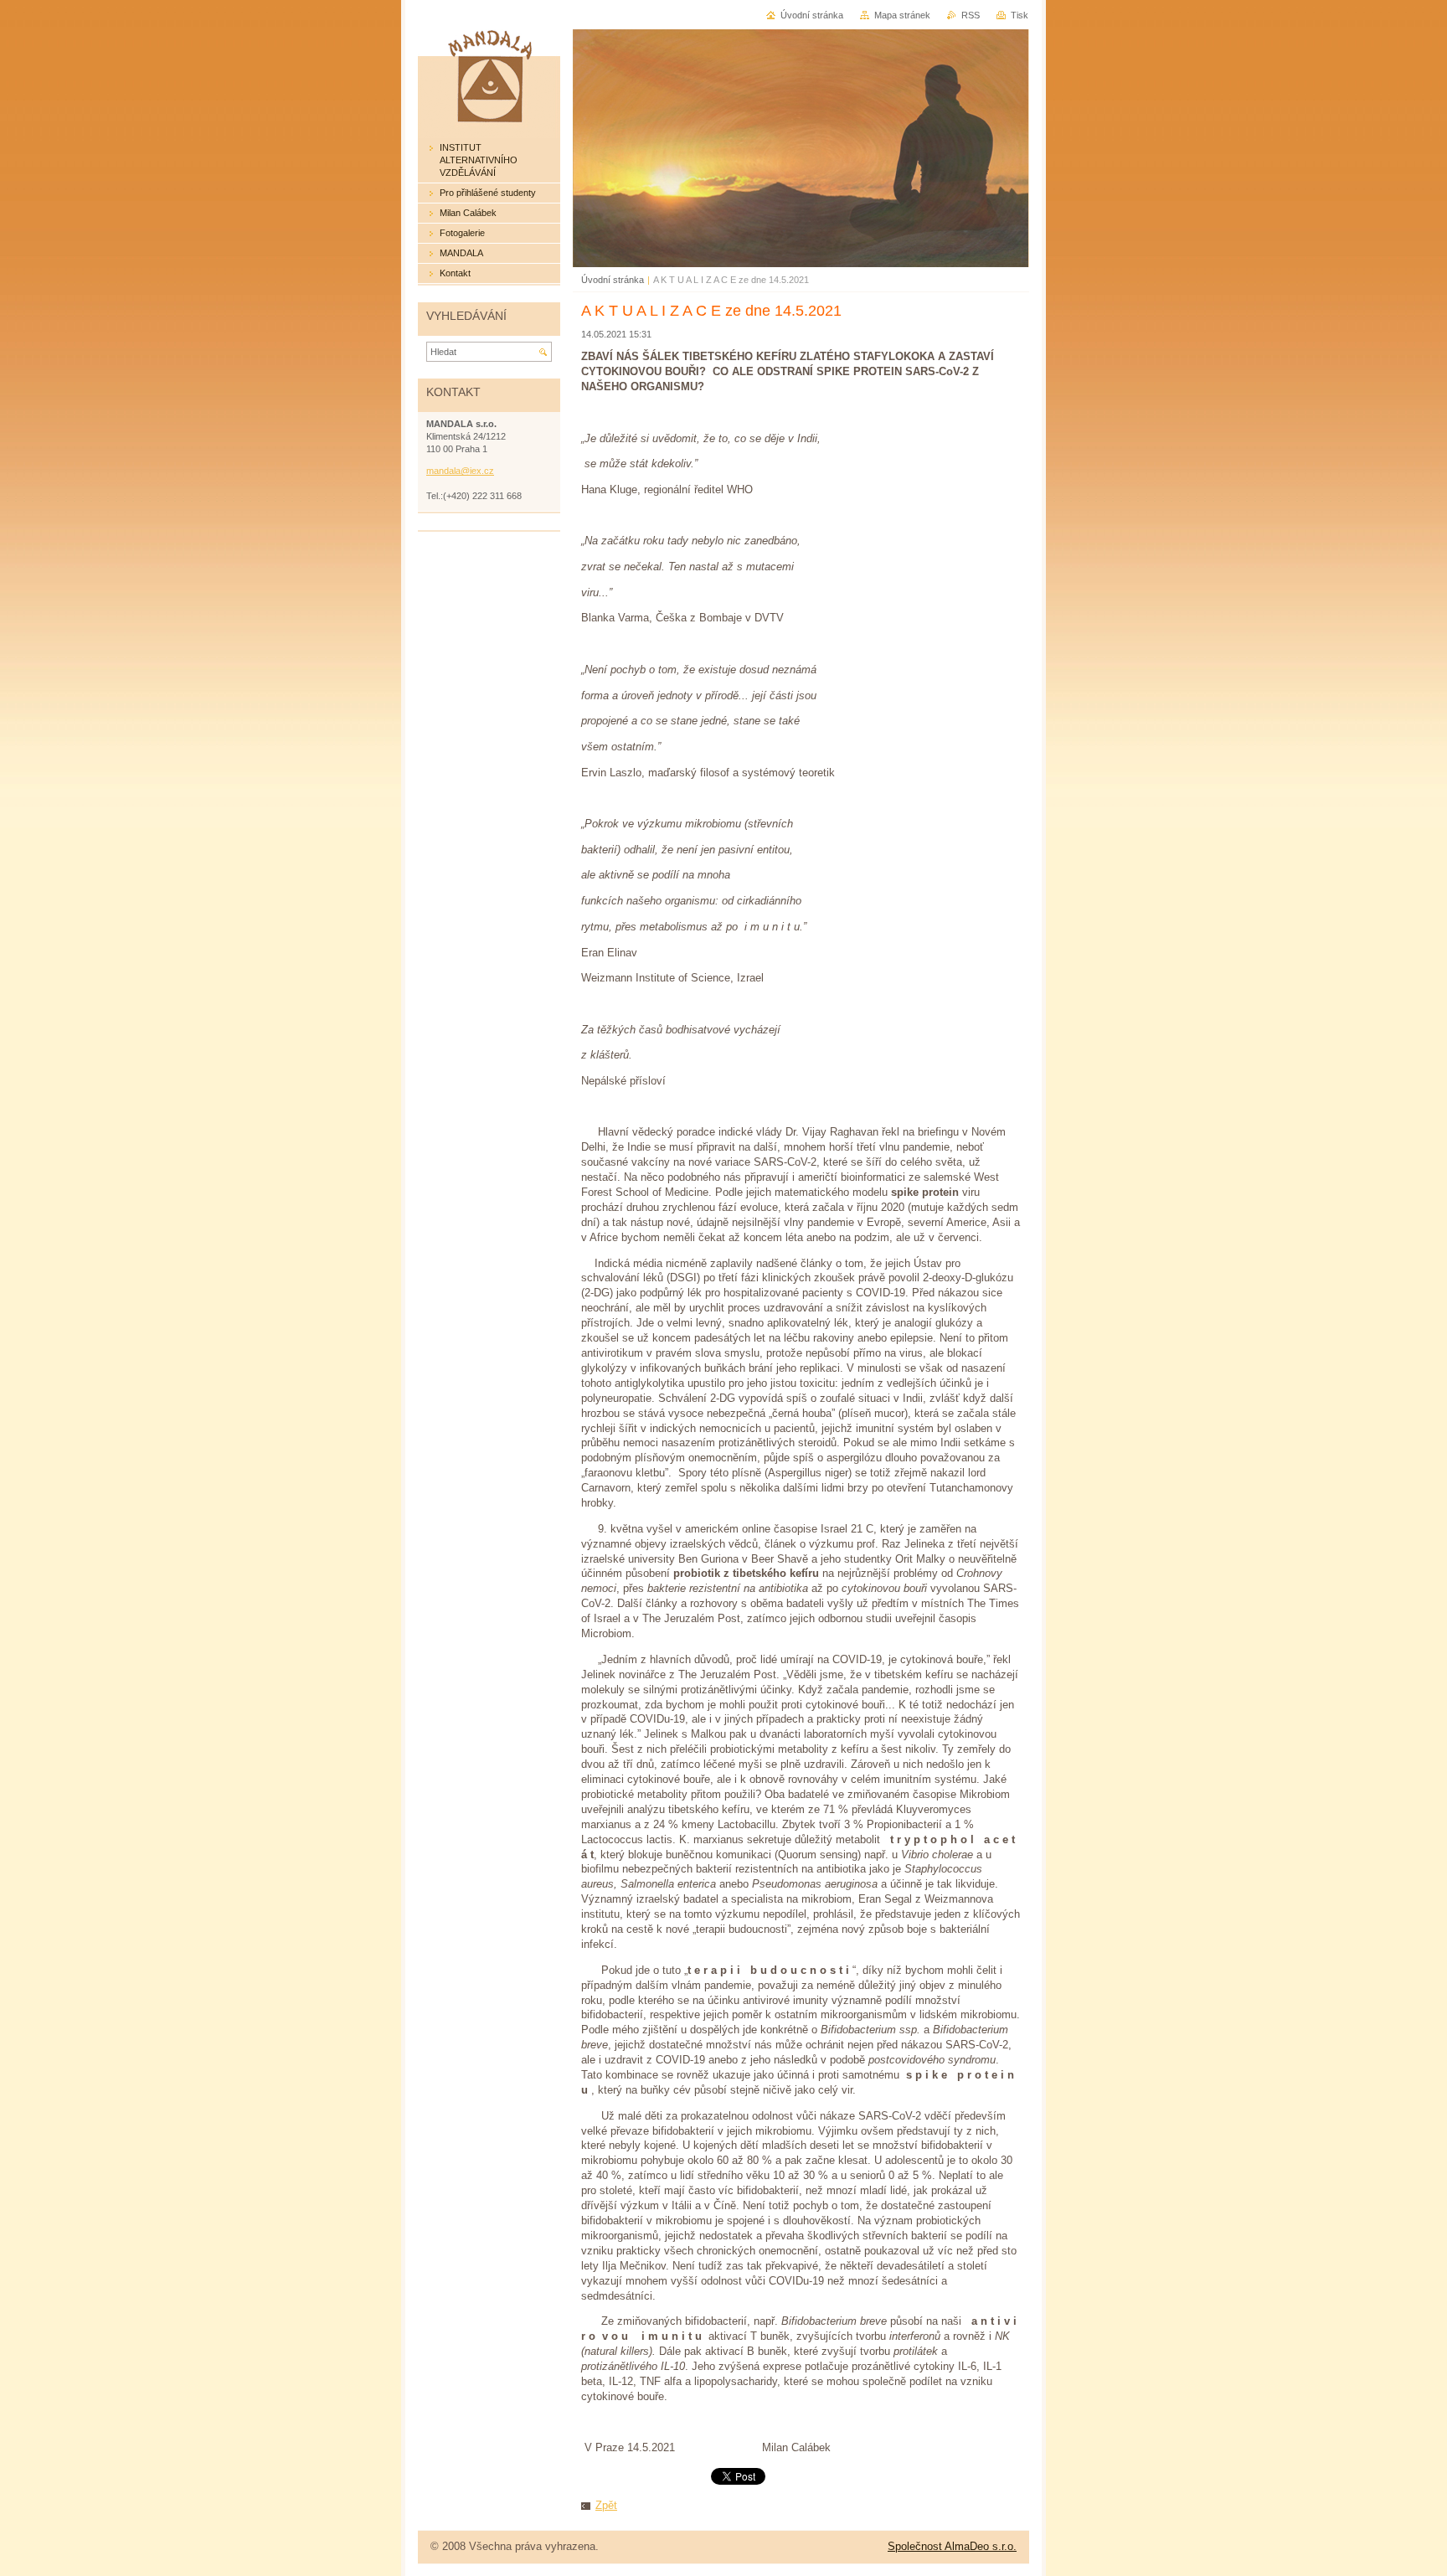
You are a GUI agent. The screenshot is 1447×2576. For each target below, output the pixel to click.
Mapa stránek (902, 15)
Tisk (1020, 15)
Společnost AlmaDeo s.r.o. (952, 2546)
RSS (971, 15)
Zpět (606, 2505)
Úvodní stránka (613, 280)
